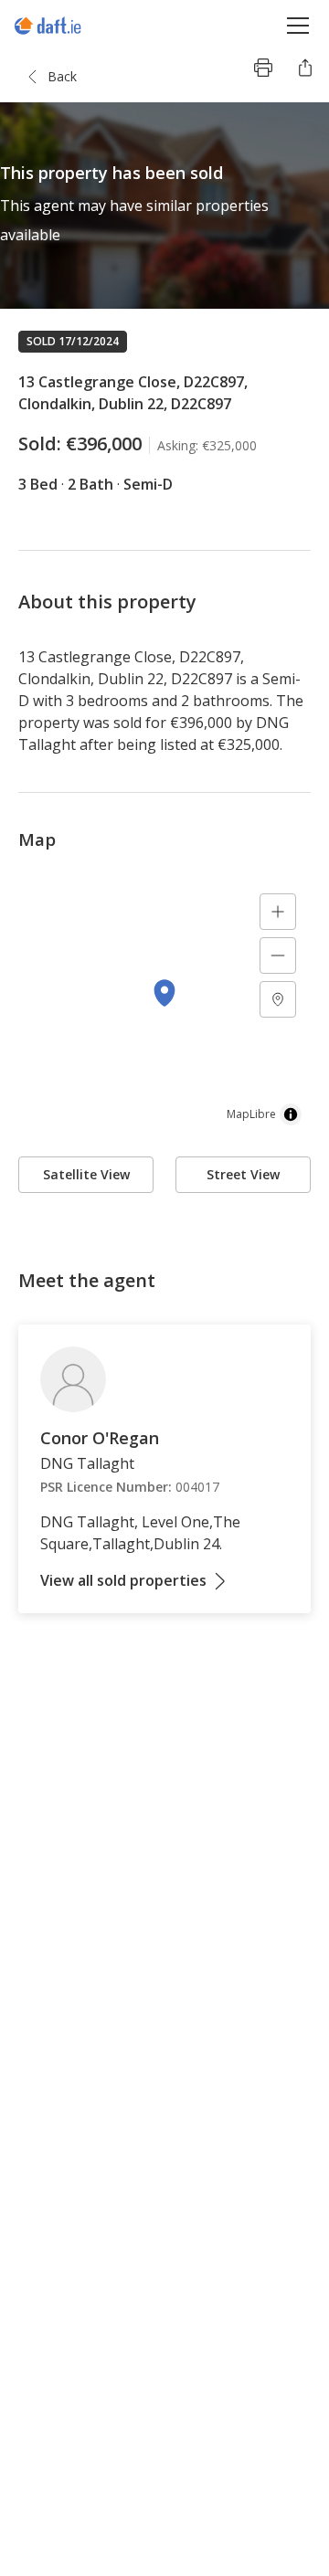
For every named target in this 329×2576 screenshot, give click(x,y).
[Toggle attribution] (291, 1114)
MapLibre (251, 1114)
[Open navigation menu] (298, 25)
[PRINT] (263, 68)
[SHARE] (305, 68)
